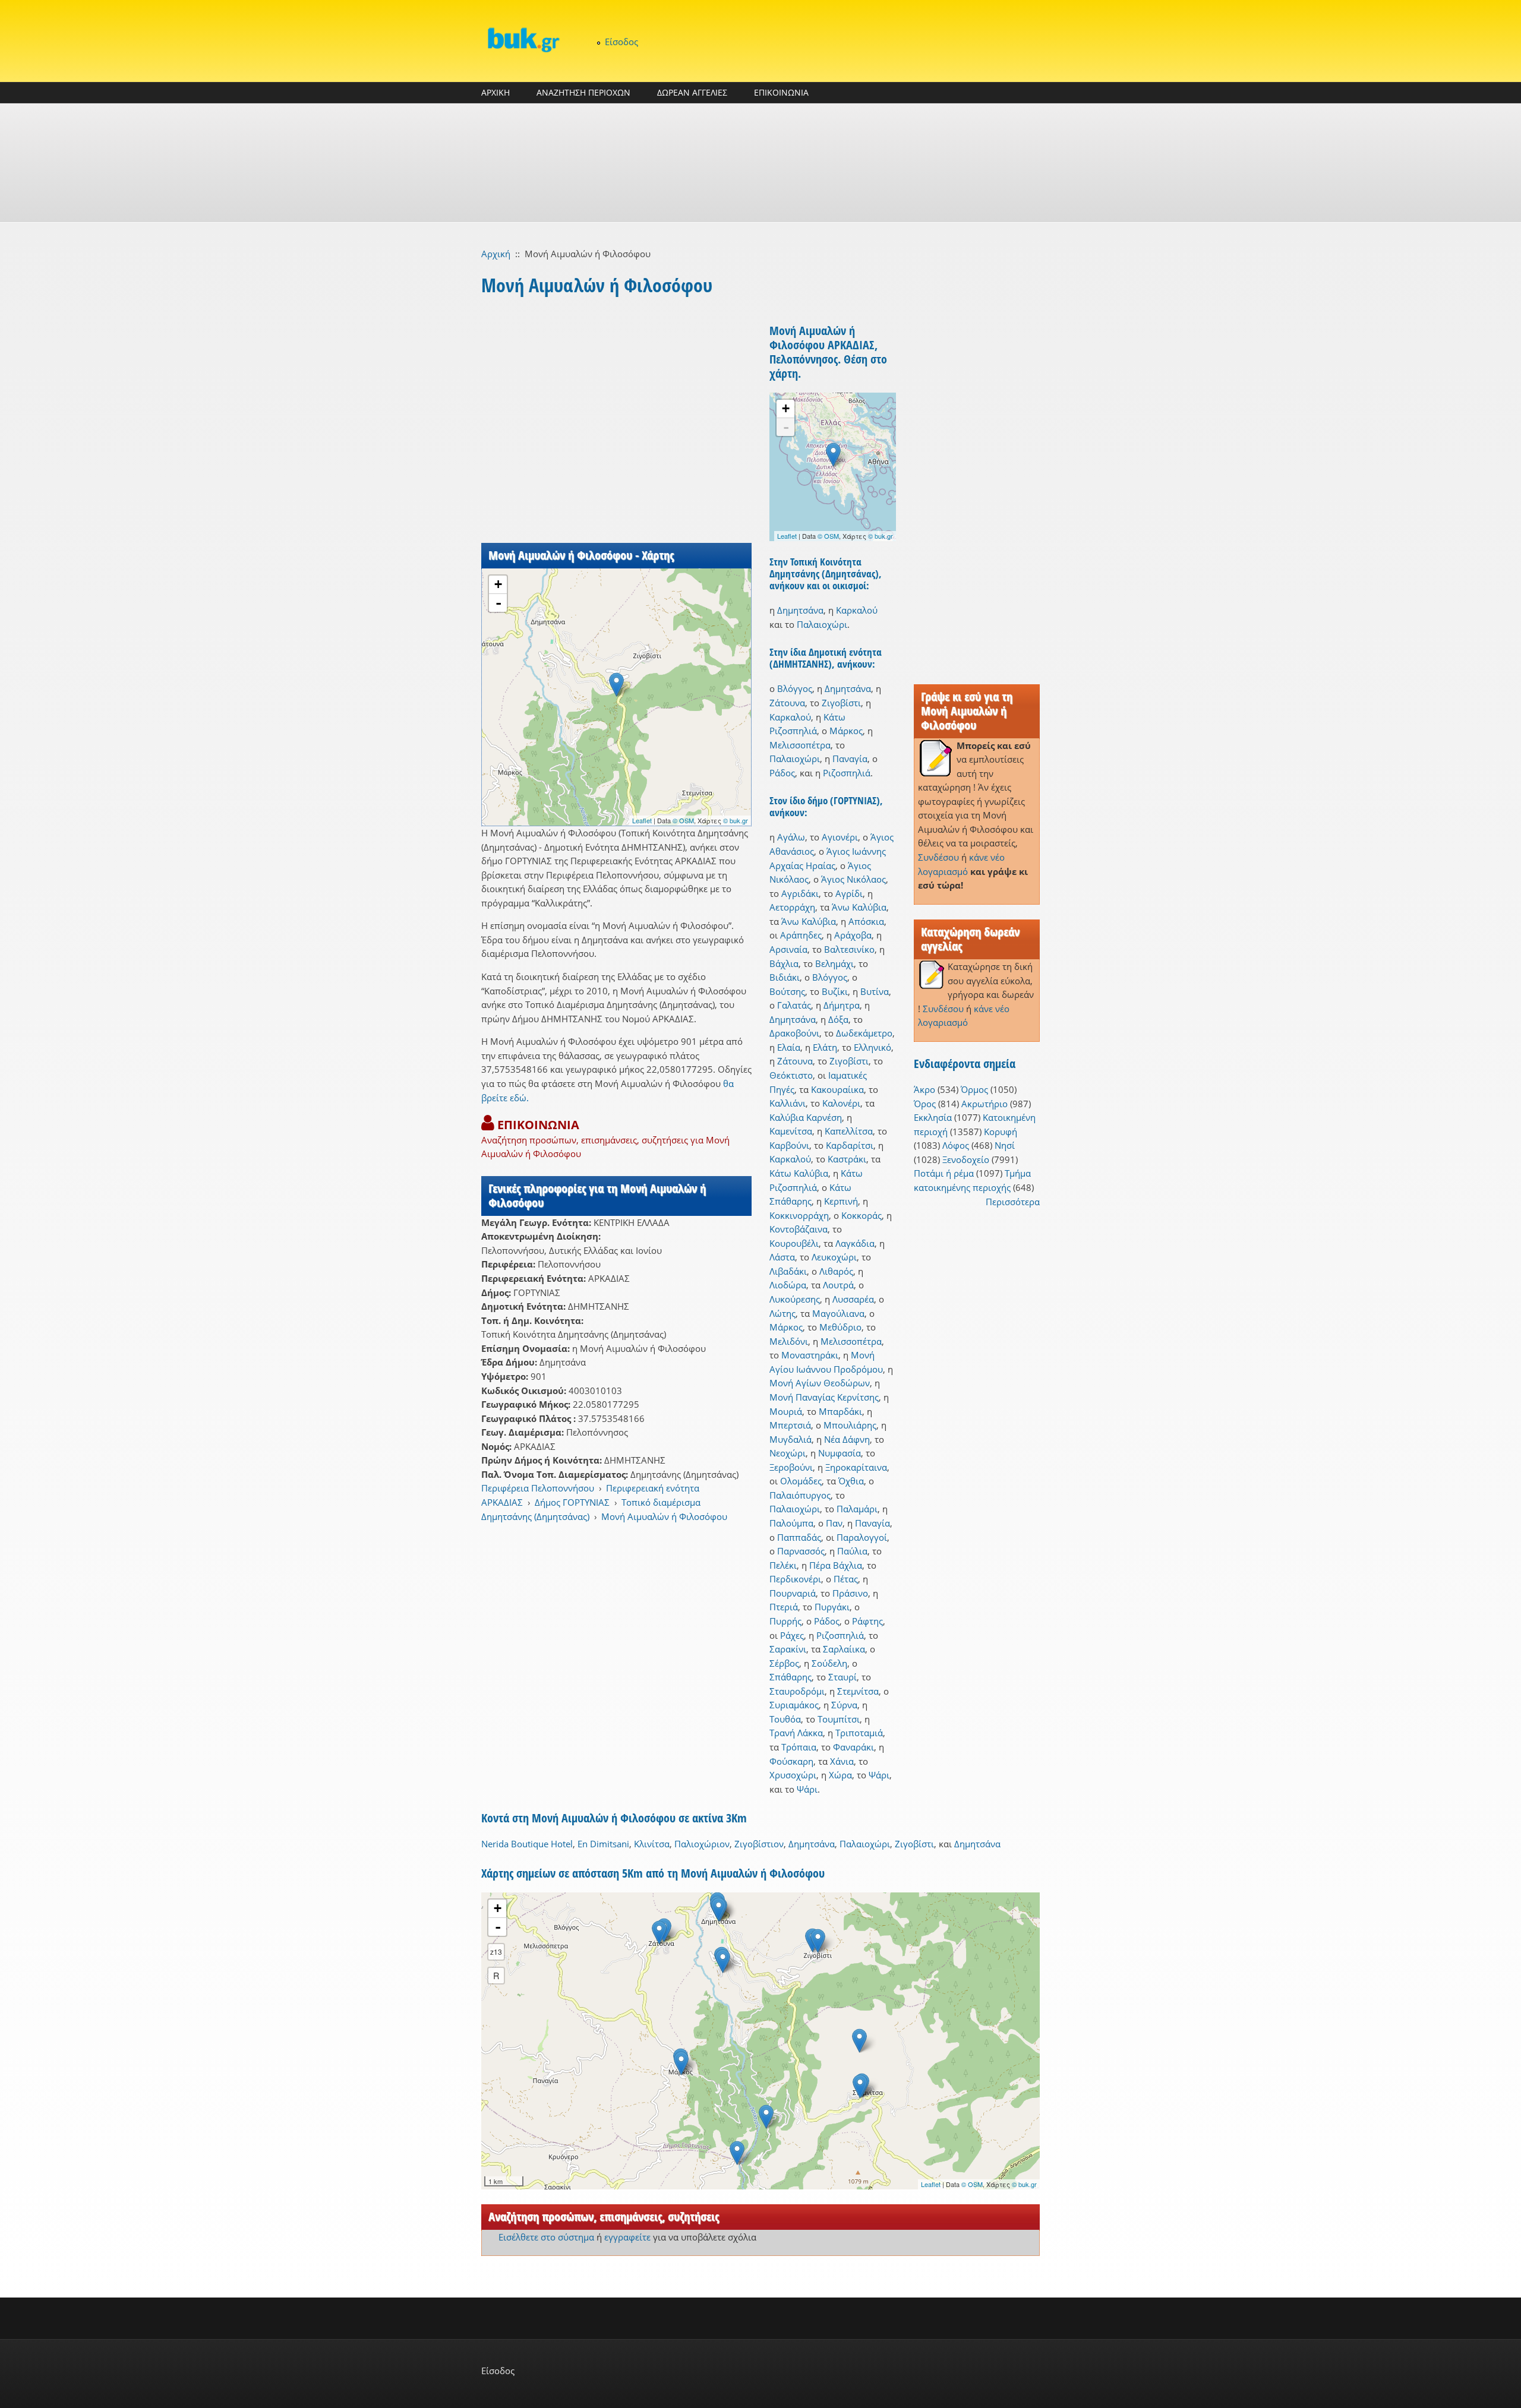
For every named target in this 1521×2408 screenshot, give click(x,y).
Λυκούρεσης (795, 1299)
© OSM (683, 820)
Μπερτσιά (790, 1425)
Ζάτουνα (787, 703)
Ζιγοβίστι (841, 703)
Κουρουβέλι (794, 1243)
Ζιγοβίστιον (759, 1844)
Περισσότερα (1013, 1202)
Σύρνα (844, 1705)
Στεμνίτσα (858, 1691)
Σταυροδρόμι (797, 1691)
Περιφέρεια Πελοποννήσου (538, 1488)
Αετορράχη (792, 907)
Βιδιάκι (785, 977)
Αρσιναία (788, 949)
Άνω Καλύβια (859, 907)
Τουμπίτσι (839, 1719)
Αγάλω (791, 837)
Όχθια (851, 1481)
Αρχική (496, 254)
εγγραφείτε (627, 2237)
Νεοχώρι (788, 1453)
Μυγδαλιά (791, 1439)
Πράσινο (850, 1593)
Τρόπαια (799, 1747)
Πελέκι (783, 1565)
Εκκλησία (933, 1117)
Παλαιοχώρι (822, 624)
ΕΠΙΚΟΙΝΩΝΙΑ (781, 92)
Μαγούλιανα (838, 1313)
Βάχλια (784, 963)
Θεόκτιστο (791, 1075)
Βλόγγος (795, 688)
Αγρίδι (849, 893)
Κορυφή (1001, 1132)
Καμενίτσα (791, 1131)
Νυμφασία (840, 1453)
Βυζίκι (835, 991)
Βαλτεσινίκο (849, 949)
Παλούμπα (791, 1523)
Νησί (1005, 1145)
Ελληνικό (872, 1047)
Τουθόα (785, 1719)
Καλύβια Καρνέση (806, 1117)
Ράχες (792, 1635)
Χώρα (840, 1775)
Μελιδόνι (789, 1341)
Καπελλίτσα (849, 1131)
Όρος (925, 1104)
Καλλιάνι (788, 1103)
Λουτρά (838, 1285)
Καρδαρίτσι (850, 1145)
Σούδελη (829, 1663)
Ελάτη (825, 1047)
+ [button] (498, 584)
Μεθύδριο (840, 1327)
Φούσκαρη (791, 1761)
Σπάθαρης (791, 1677)
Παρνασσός (801, 1551)
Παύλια (852, 1551)
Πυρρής (785, 1621)
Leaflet (642, 820)
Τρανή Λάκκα (796, 1733)
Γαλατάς (794, 1005)
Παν (834, 1523)
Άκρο (924, 1089)
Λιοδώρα (788, 1285)
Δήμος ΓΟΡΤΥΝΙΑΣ (572, 1502)
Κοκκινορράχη (799, 1215)
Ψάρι (879, 1775)
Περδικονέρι (795, 1579)
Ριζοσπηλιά (847, 773)
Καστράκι (847, 1159)
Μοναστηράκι (810, 1355)
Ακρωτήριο (984, 1104)
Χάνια (842, 1761)
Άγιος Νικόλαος (853, 879)
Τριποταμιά (859, 1733)
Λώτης (782, 1313)
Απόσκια (866, 921)
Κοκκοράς (862, 1215)
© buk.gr (736, 820)
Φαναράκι (853, 1747)
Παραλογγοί (862, 1537)
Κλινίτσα (652, 1844)
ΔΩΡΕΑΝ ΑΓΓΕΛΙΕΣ (692, 92)
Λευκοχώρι (834, 1257)
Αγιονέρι (840, 837)
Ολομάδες (801, 1481)
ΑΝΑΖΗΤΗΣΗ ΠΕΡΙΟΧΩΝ (583, 92)
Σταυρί (842, 1677)
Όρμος (974, 1089)
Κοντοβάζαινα (799, 1229)
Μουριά (786, 1411)
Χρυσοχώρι (793, 1775)
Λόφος (956, 1145)
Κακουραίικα (837, 1089)
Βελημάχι (834, 963)
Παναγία (850, 759)
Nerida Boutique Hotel (527, 1844)
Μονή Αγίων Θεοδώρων (820, 1383)
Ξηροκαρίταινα (856, 1467)
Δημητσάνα (800, 610)
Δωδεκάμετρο (864, 1033)
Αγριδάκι (800, 893)
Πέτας (846, 1579)
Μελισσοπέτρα (800, 745)
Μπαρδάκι (840, 1411)
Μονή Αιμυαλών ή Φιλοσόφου (664, 1516)
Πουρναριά (793, 1593)
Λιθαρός (836, 1271)
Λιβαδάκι (788, 1271)
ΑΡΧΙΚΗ (496, 92)
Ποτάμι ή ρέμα (944, 1173)
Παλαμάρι (857, 1509)
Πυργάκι (832, 1607)
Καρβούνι (789, 1145)
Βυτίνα (875, 991)
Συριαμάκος (794, 1705)
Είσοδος (621, 42)
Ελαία (789, 1047)
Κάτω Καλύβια (799, 1173)
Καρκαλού (857, 610)
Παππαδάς (799, 1537)
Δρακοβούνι (794, 1033)
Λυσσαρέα (853, 1299)
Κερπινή (841, 1201)
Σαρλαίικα (844, 1649)
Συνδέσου (938, 857)
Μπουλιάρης (850, 1425)
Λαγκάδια (855, 1243)
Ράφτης (867, 1621)
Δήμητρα (842, 1005)
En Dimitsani (603, 1844)
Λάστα (782, 1257)
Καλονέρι (841, 1103)
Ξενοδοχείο (966, 1159)
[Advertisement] (760, 163)
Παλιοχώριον (702, 1844)
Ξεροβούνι (791, 1467)
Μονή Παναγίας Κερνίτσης (824, 1397)
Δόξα (838, 1019)
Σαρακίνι (788, 1649)
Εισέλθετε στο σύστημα (546, 2237)
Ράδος (782, 773)
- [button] (498, 603)
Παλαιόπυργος (800, 1495)
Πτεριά (784, 1607)
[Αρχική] (523, 39)
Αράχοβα (853, 935)
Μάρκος (846, 731)
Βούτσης (787, 991)
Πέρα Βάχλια (836, 1565)
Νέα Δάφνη (847, 1439)
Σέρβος (784, 1663)
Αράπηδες (801, 935)
